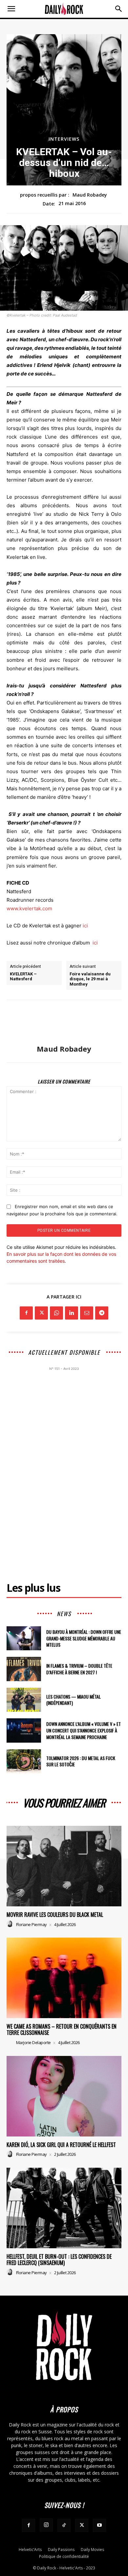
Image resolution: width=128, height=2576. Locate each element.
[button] (11, 9)
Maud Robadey (90, 195)
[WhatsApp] (56, 1313)
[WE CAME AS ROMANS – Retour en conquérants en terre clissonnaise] (64, 1978)
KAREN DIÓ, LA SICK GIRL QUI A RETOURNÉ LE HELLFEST (61, 2145)
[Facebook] (26, 1313)
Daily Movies (92, 2550)
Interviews (64, 139)
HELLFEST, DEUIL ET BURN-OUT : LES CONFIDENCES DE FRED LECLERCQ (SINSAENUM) (59, 2260)
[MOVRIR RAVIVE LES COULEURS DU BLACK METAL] (64, 1866)
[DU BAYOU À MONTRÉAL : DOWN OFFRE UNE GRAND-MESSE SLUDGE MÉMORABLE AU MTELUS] (24, 1638)
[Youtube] (99, 2525)
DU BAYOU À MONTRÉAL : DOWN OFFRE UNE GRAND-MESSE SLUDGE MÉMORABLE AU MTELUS (84, 1638)
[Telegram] (102, 1313)
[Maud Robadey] (64, 1022)
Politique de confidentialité (64, 2556)
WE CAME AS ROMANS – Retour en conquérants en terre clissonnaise (62, 2029)
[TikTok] (64, 2525)
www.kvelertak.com (29, 908)
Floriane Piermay (32, 1924)
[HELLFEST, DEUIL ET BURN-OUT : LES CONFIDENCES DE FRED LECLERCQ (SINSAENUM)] (64, 2208)
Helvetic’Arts (30, 2550)
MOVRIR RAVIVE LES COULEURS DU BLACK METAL (55, 1915)
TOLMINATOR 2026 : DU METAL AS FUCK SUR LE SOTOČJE (81, 1761)
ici (85, 926)
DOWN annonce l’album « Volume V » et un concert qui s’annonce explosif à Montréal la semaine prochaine (84, 1730)
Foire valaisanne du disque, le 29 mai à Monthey (90, 979)
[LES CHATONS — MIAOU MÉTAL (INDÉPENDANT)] (24, 1700)
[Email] (87, 1313)
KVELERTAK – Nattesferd (23, 977)
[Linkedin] (72, 1313)
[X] (41, 1313)
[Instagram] (46, 2525)
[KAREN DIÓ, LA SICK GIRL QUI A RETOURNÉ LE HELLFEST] (64, 2096)
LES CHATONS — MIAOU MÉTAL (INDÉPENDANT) (74, 1700)
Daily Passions (61, 2550)
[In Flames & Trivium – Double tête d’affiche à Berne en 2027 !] (24, 1669)
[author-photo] (11, 1924)
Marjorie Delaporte (33, 2042)
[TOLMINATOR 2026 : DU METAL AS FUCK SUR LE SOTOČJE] (24, 1761)
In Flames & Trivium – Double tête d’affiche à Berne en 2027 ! (79, 1669)
